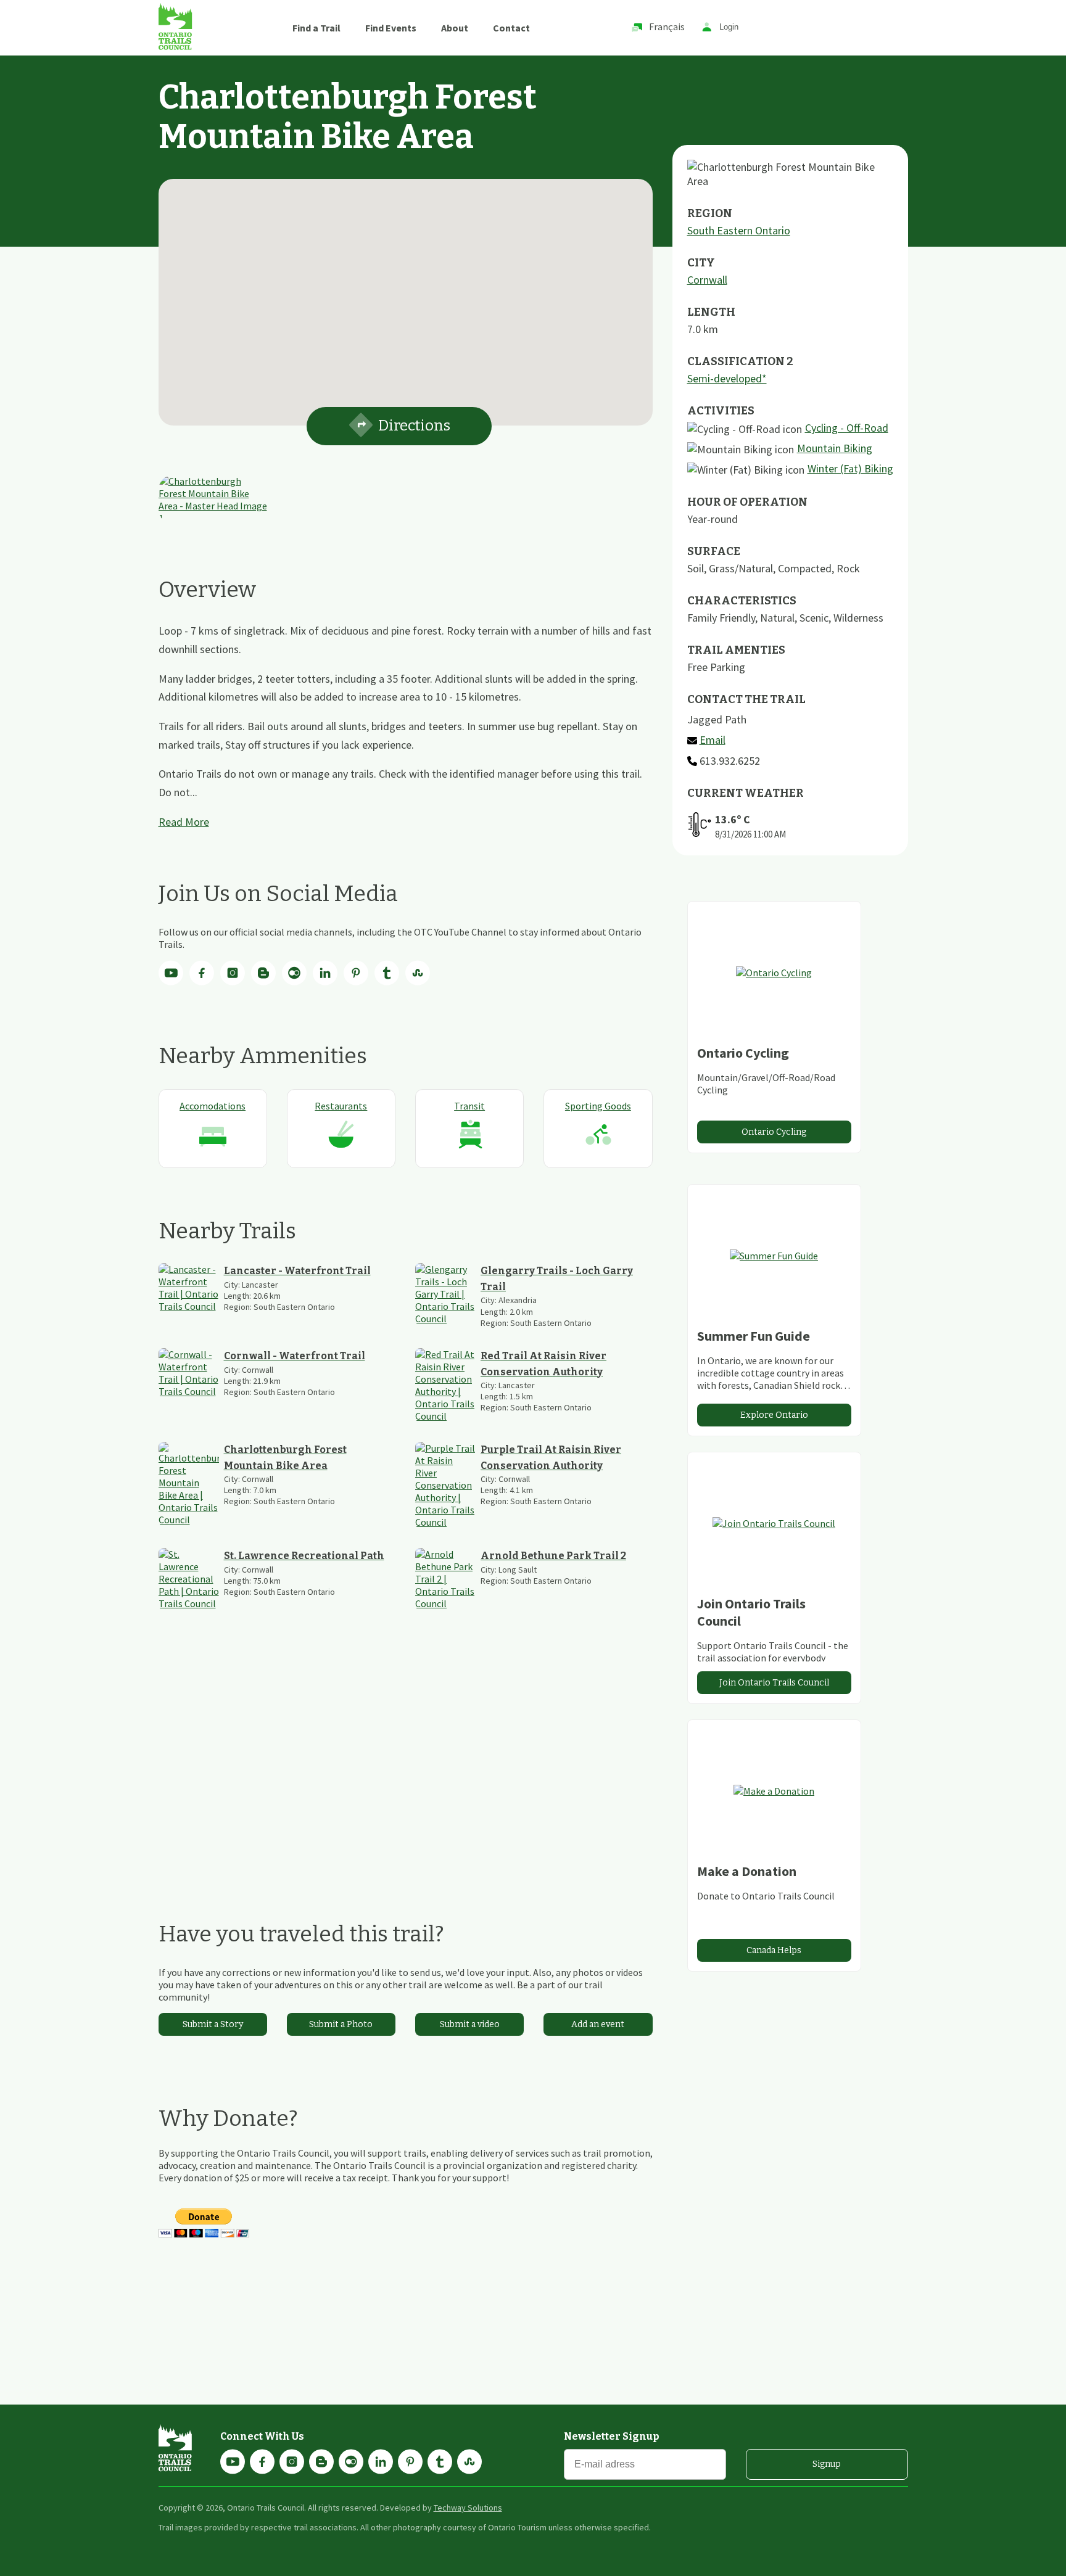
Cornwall (707, 280)
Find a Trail (316, 28)
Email (713, 740)
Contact (511, 28)
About (455, 28)
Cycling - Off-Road (847, 428)
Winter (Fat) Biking (850, 468)
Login (729, 27)
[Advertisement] (406, 1765)
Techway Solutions (468, 2508)
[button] (405, 295)
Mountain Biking (835, 448)
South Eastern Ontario (739, 230)
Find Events (391, 28)
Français (667, 27)
